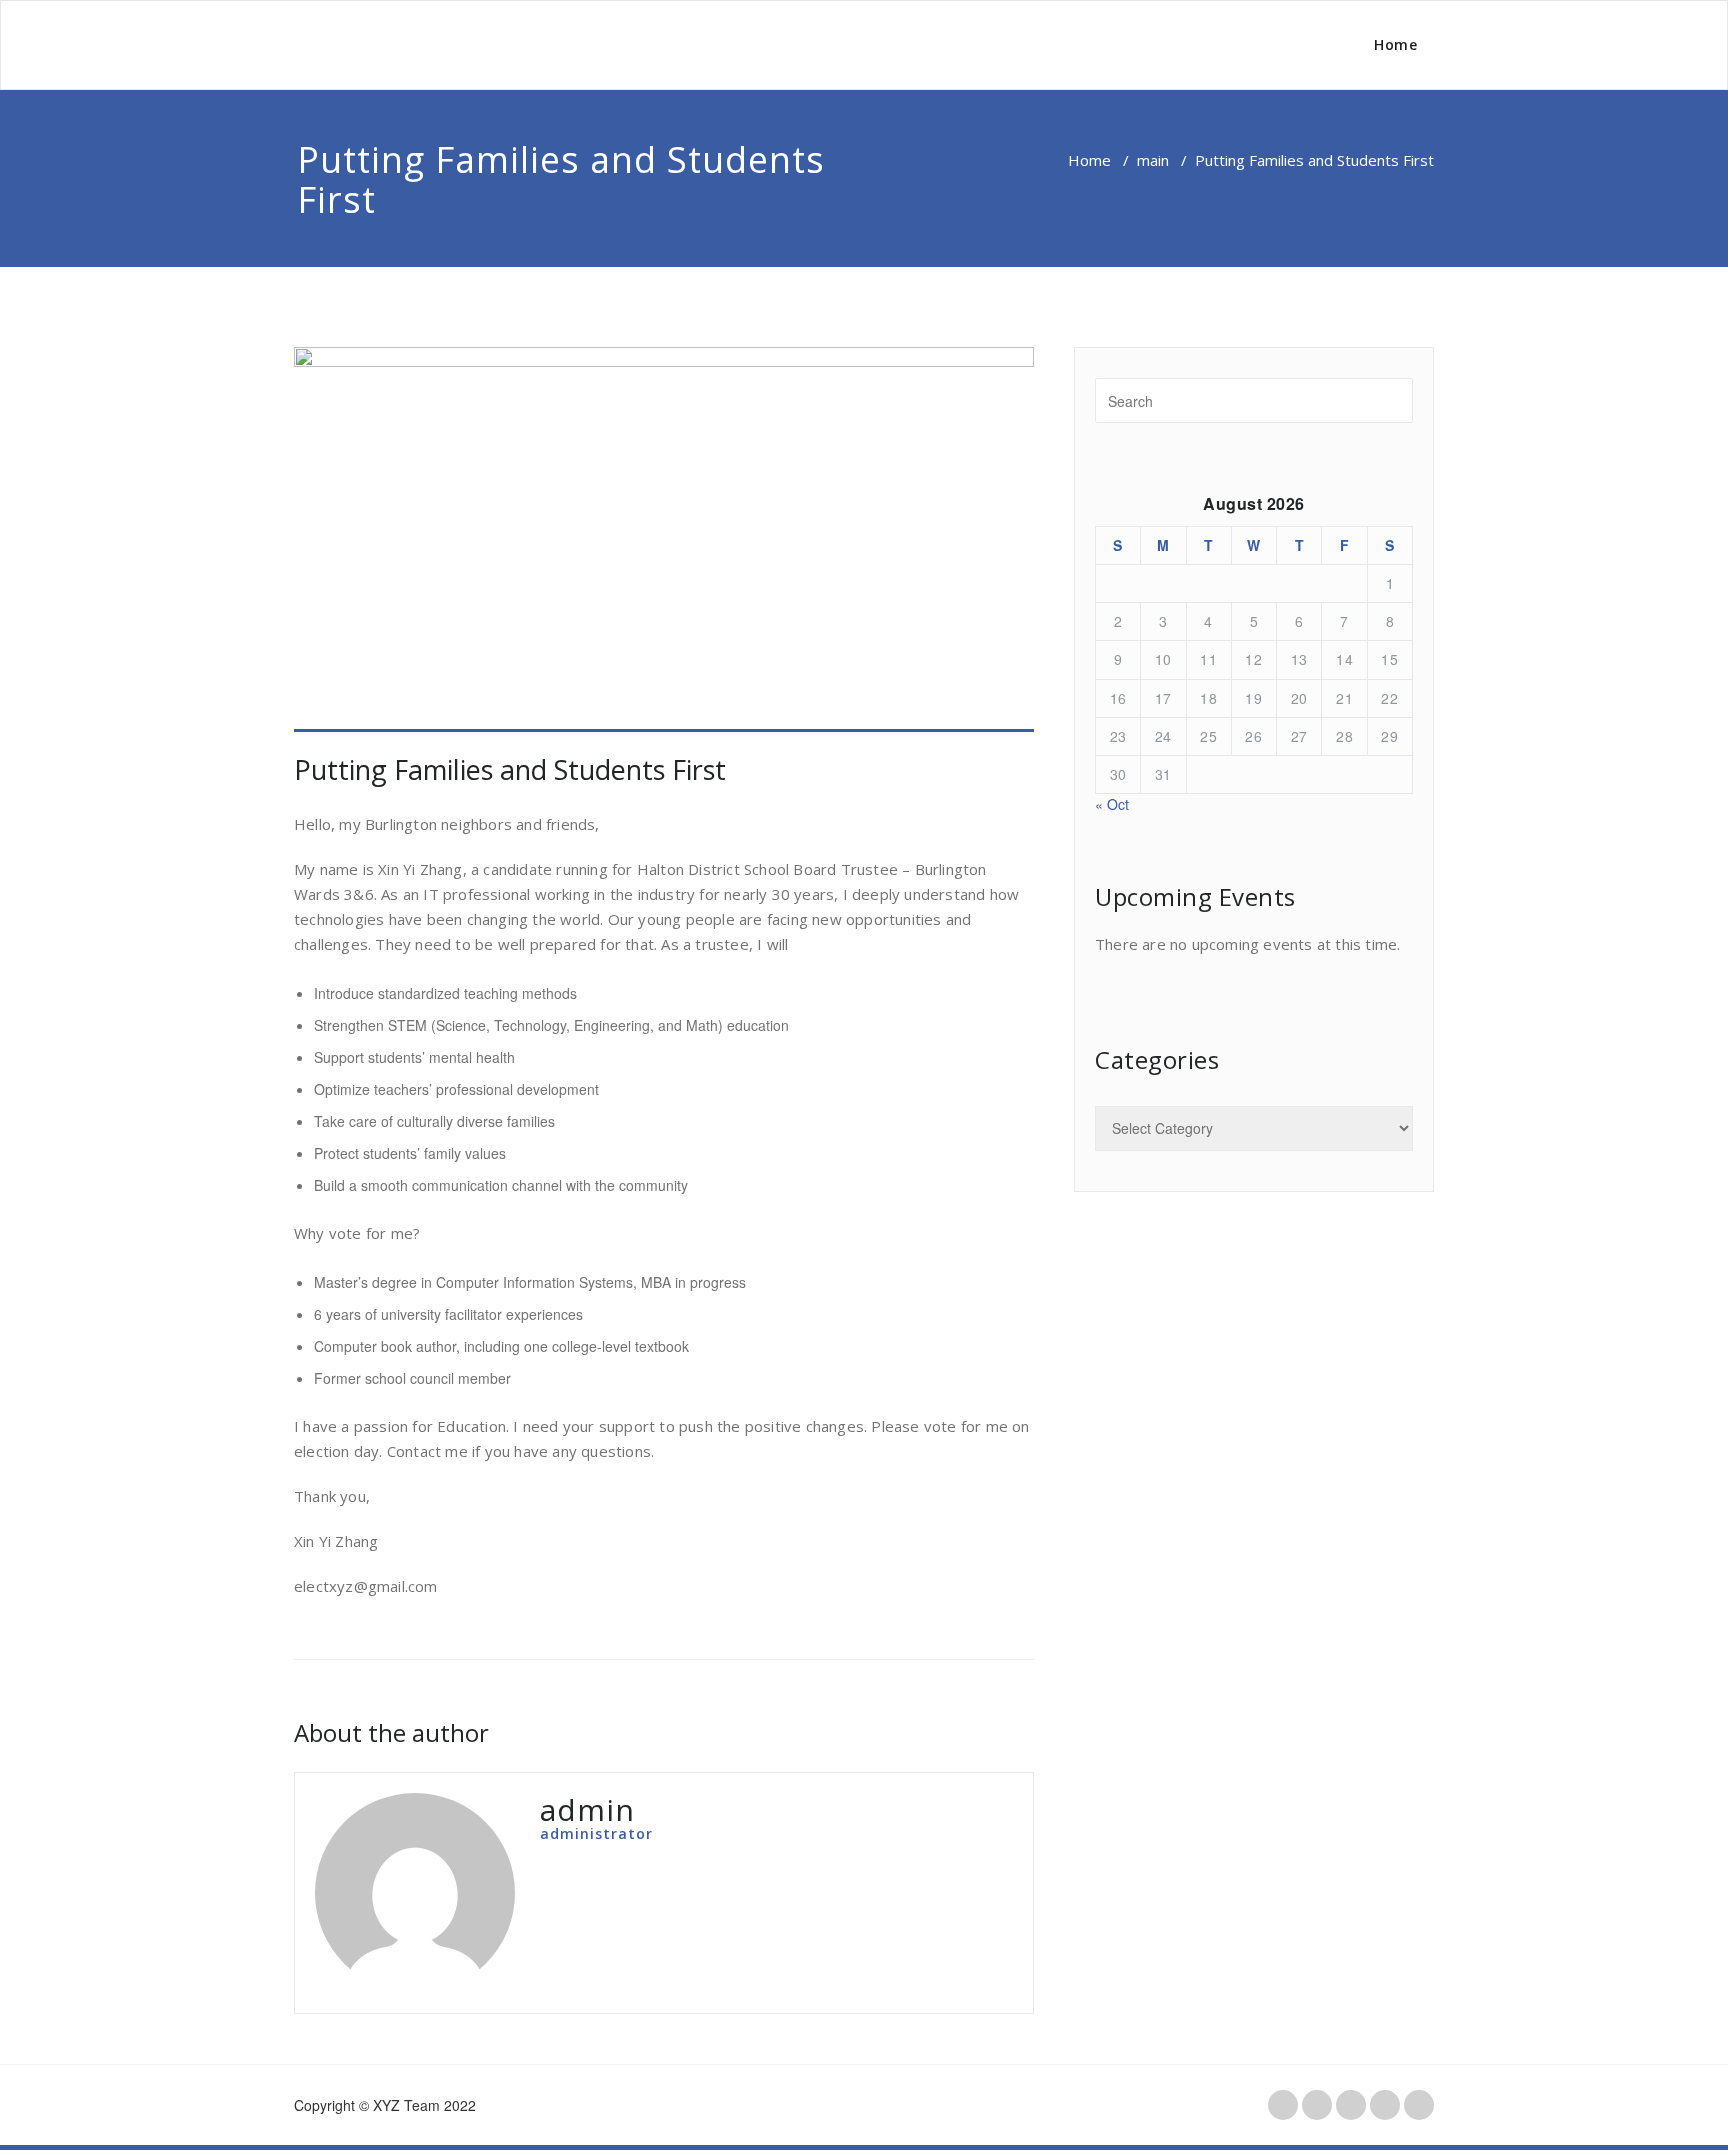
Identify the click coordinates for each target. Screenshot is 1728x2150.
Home (1395, 44)
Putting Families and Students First (510, 769)
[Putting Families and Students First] (664, 539)
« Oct (1112, 804)
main (1153, 160)
